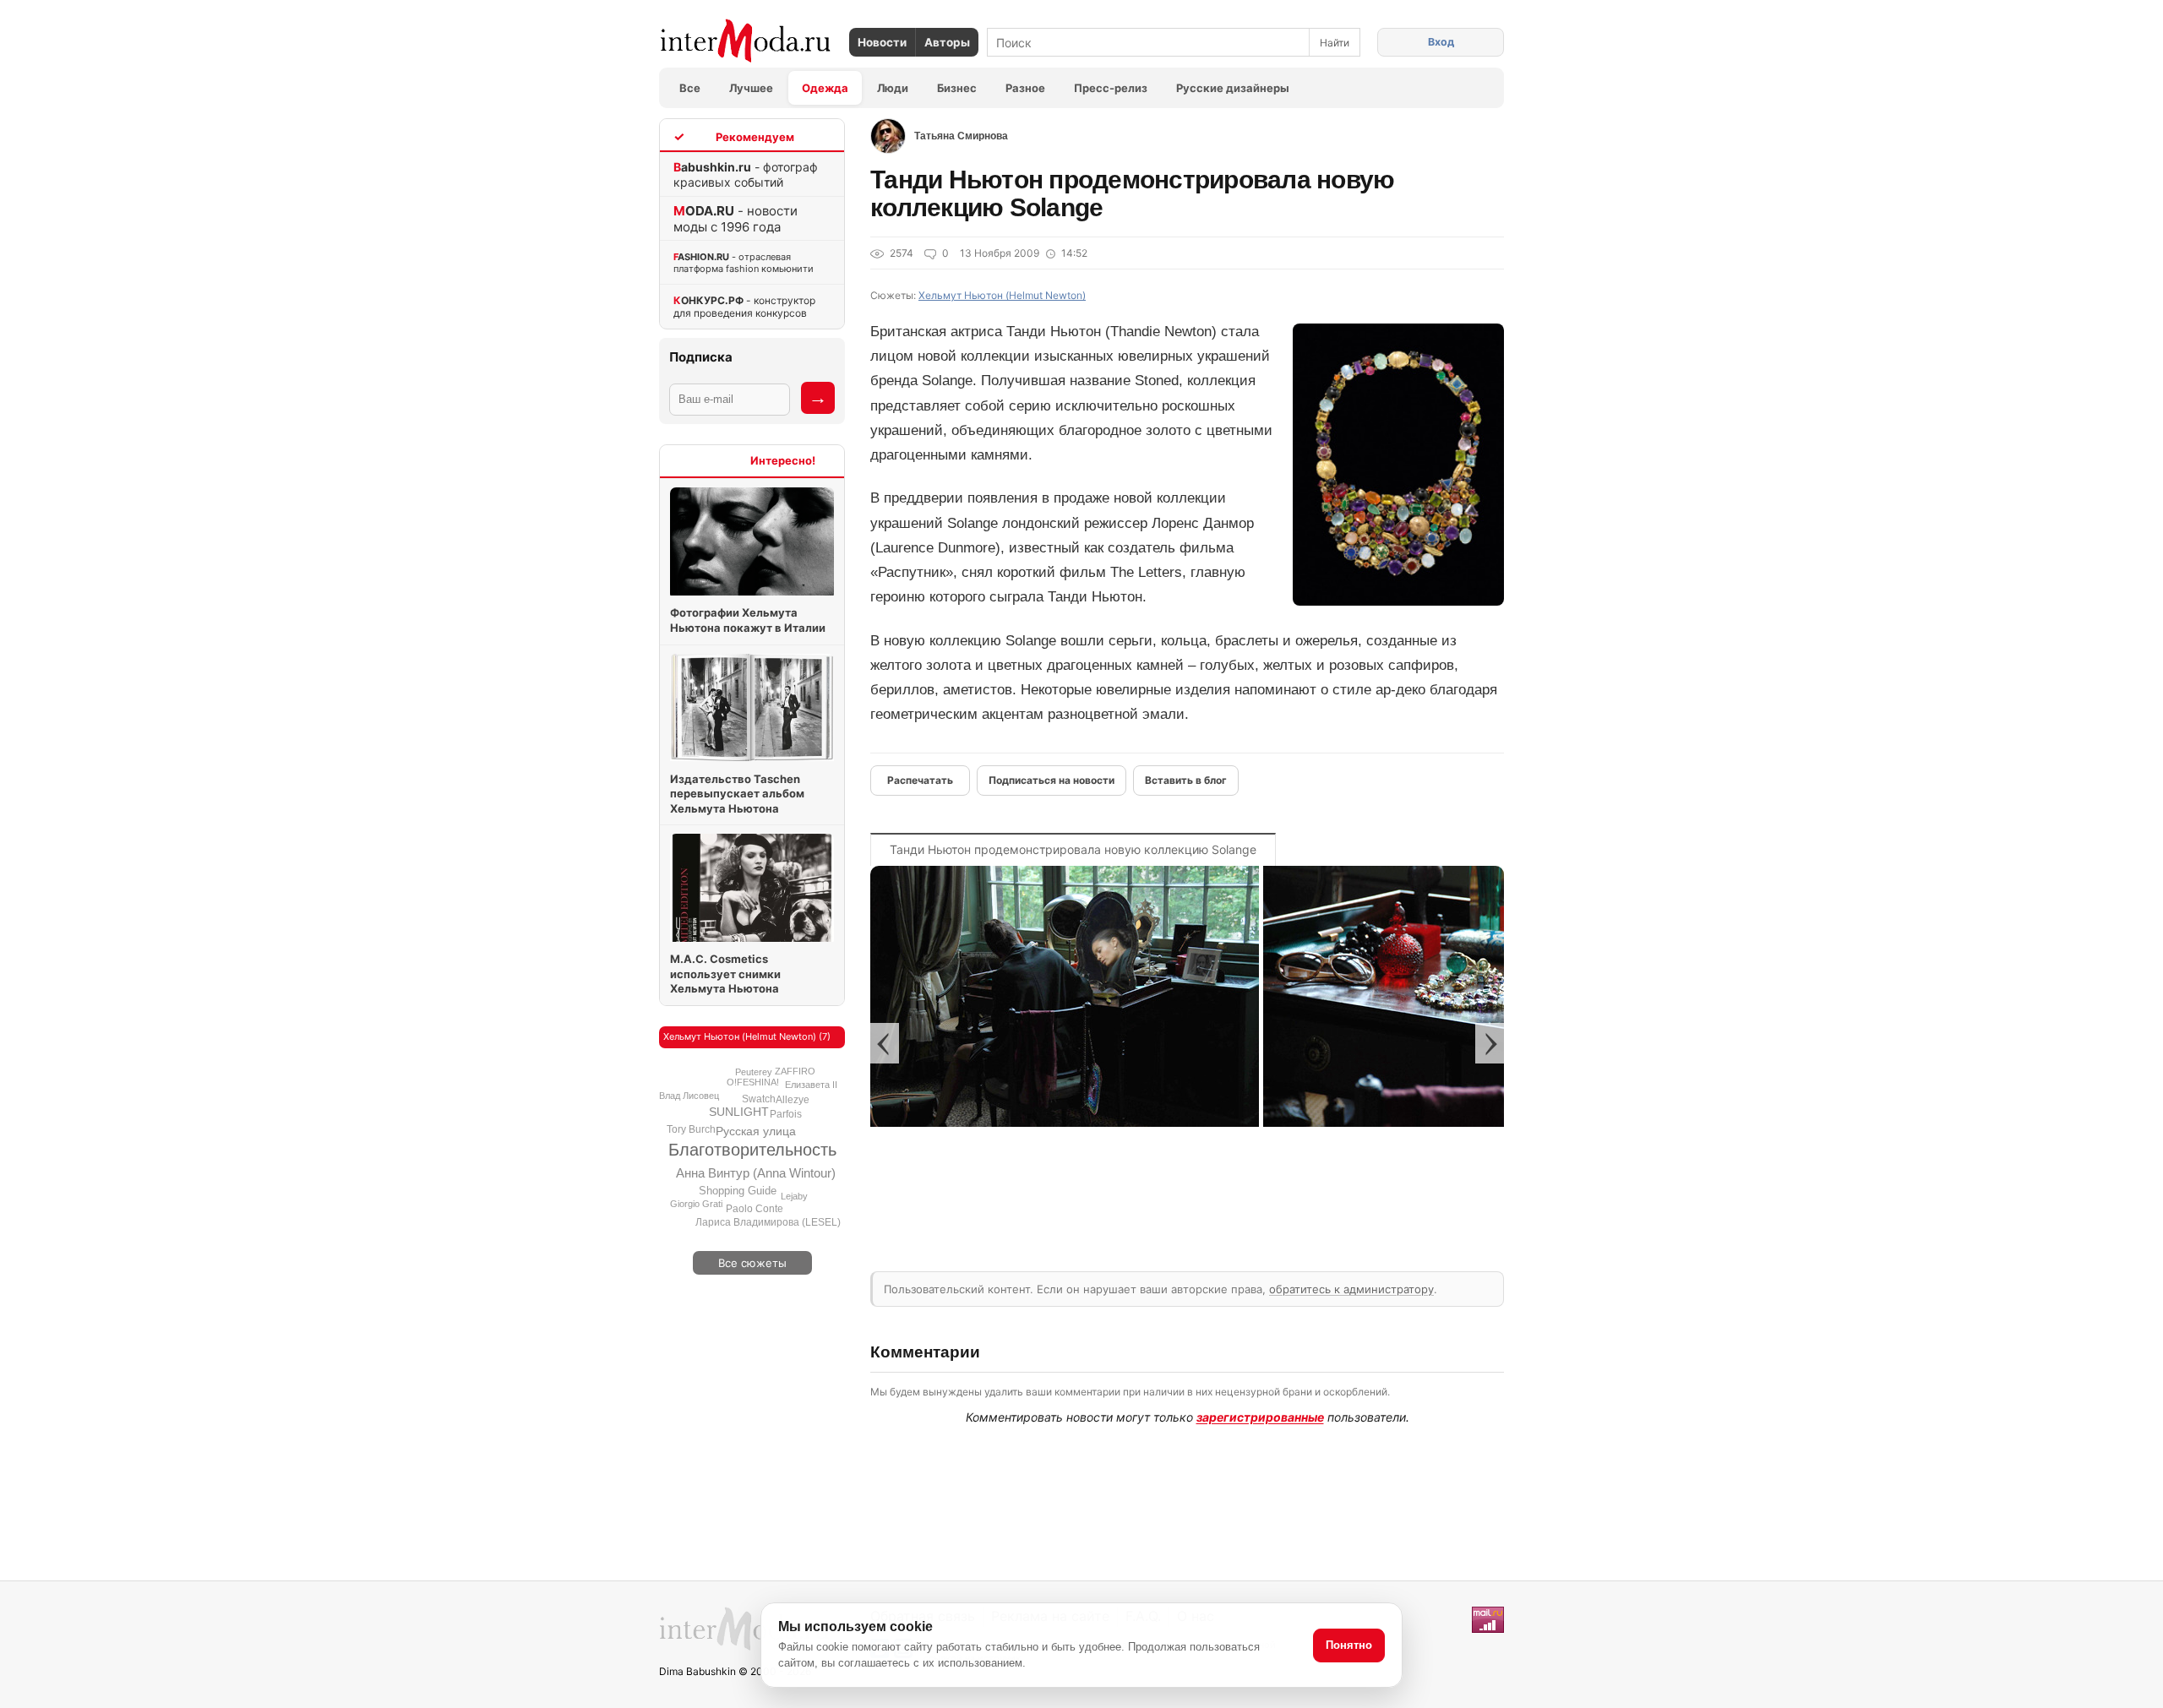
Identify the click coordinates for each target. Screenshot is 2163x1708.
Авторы (947, 42)
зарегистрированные (1260, 1417)
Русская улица (756, 1131)
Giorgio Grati (696, 1204)
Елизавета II (811, 1085)
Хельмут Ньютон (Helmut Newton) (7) (747, 1036)
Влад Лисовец (689, 1096)
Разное (1025, 88)
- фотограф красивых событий (746, 174)
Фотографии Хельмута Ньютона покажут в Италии (748, 620)
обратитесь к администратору (1351, 1289)
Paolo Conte (755, 1209)
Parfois (786, 1114)
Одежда (825, 88)
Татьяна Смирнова (961, 136)
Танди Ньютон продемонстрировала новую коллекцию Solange (1073, 849)
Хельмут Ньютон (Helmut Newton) (1002, 295)
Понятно (1349, 1645)
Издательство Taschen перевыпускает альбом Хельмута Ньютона (737, 794)
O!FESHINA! (753, 1082)
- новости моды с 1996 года (736, 219)
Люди (893, 88)
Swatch (759, 1099)
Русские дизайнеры (1233, 88)
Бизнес (957, 88)
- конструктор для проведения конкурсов (744, 307)
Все (690, 88)
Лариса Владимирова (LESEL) (768, 1222)
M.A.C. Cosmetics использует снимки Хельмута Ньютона (725, 974)
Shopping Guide (738, 1191)
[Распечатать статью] (920, 781)
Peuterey (754, 1072)
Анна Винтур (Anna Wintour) (756, 1173)
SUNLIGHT (739, 1112)
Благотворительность (752, 1150)
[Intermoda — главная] (746, 41)
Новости (882, 42)
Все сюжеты (752, 1263)
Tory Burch (691, 1129)
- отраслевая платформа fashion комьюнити (744, 263)
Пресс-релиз (1111, 88)
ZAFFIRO (795, 1071)
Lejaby (794, 1196)
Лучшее (751, 88)
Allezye (793, 1100)
